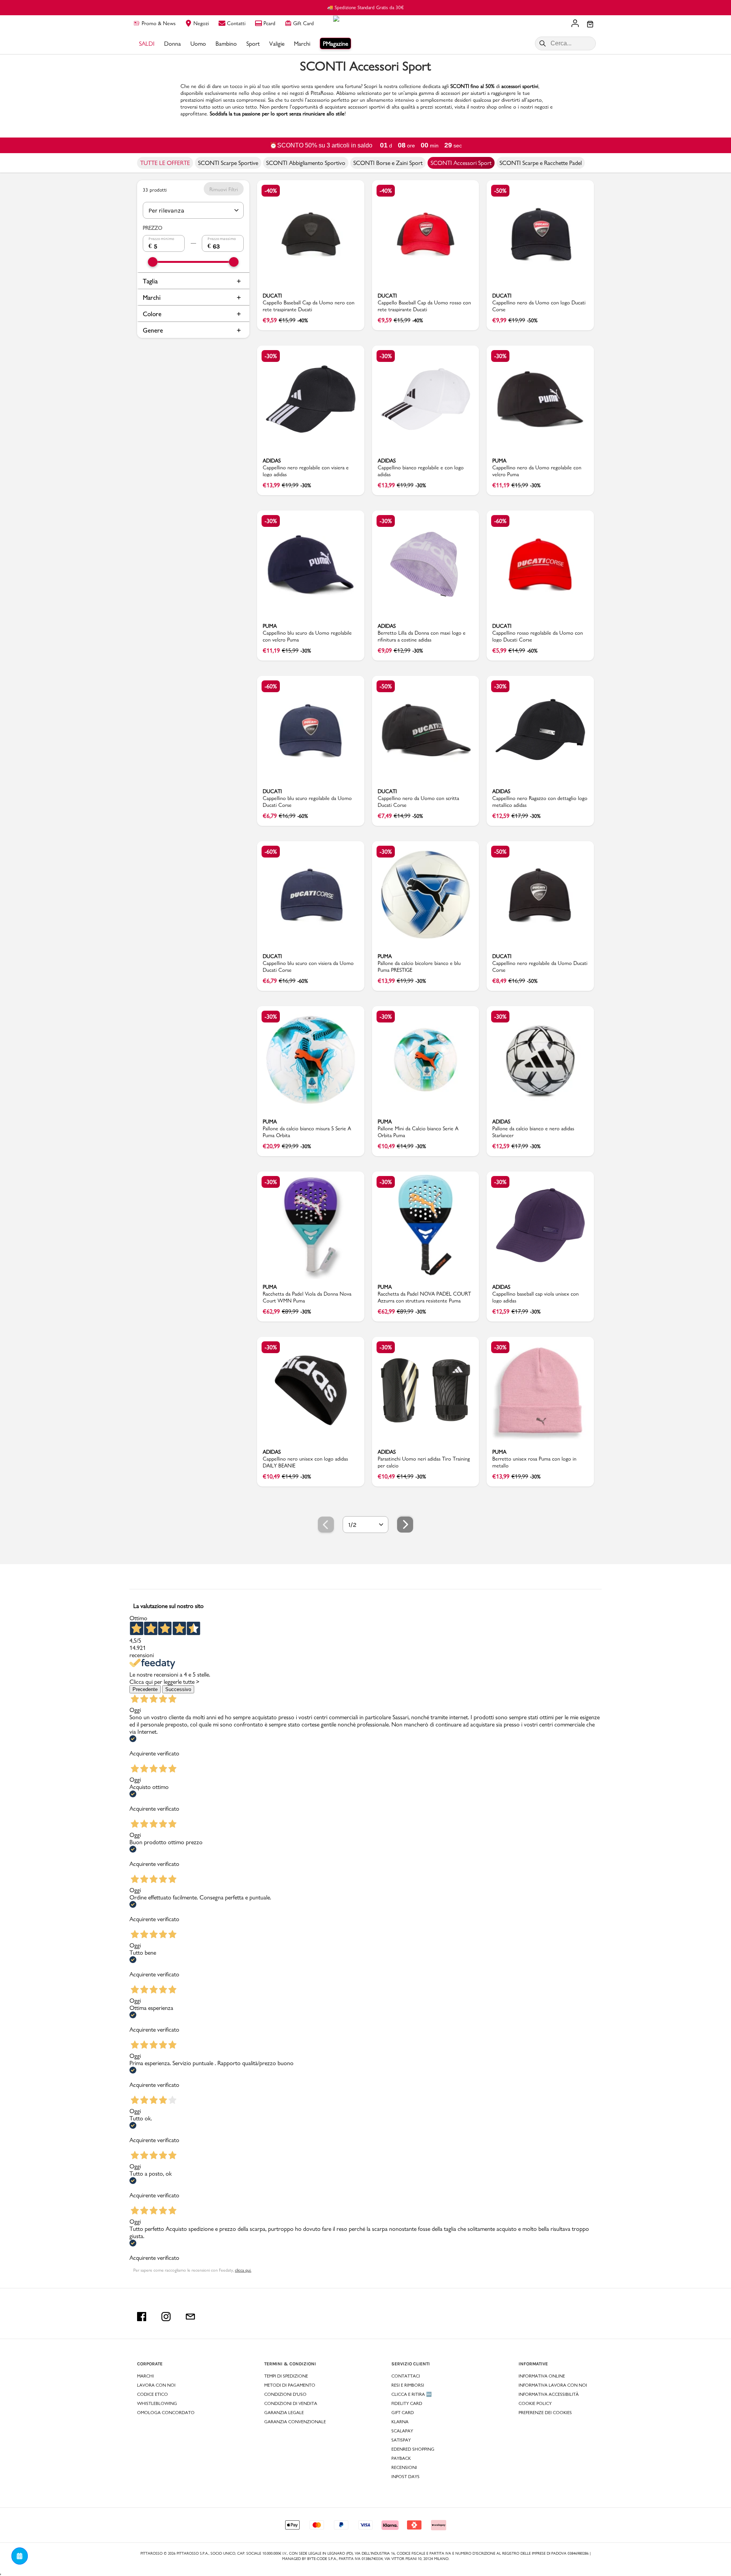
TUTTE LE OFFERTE (165, 163)
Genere (153, 330)
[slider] (153, 262)
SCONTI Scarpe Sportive (228, 163)
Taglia (150, 281)
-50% (500, 191)
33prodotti (155, 190)
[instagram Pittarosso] (166, 2317)
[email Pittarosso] (190, 2317)
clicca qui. (243, 2270)
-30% (271, 356)
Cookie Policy (535, 2403)
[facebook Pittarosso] (142, 2317)
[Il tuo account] (575, 24)
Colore (152, 314)
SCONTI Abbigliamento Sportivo (306, 163)
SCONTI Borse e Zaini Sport (388, 163)
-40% (271, 191)
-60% (500, 521)
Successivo (178, 1689)
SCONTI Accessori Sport (461, 163)
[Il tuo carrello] (590, 25)
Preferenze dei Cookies (545, 2413)
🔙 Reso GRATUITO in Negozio (366, 7)
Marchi (152, 297)
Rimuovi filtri (224, 189)
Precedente (145, 1689)
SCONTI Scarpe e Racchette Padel (541, 163)
